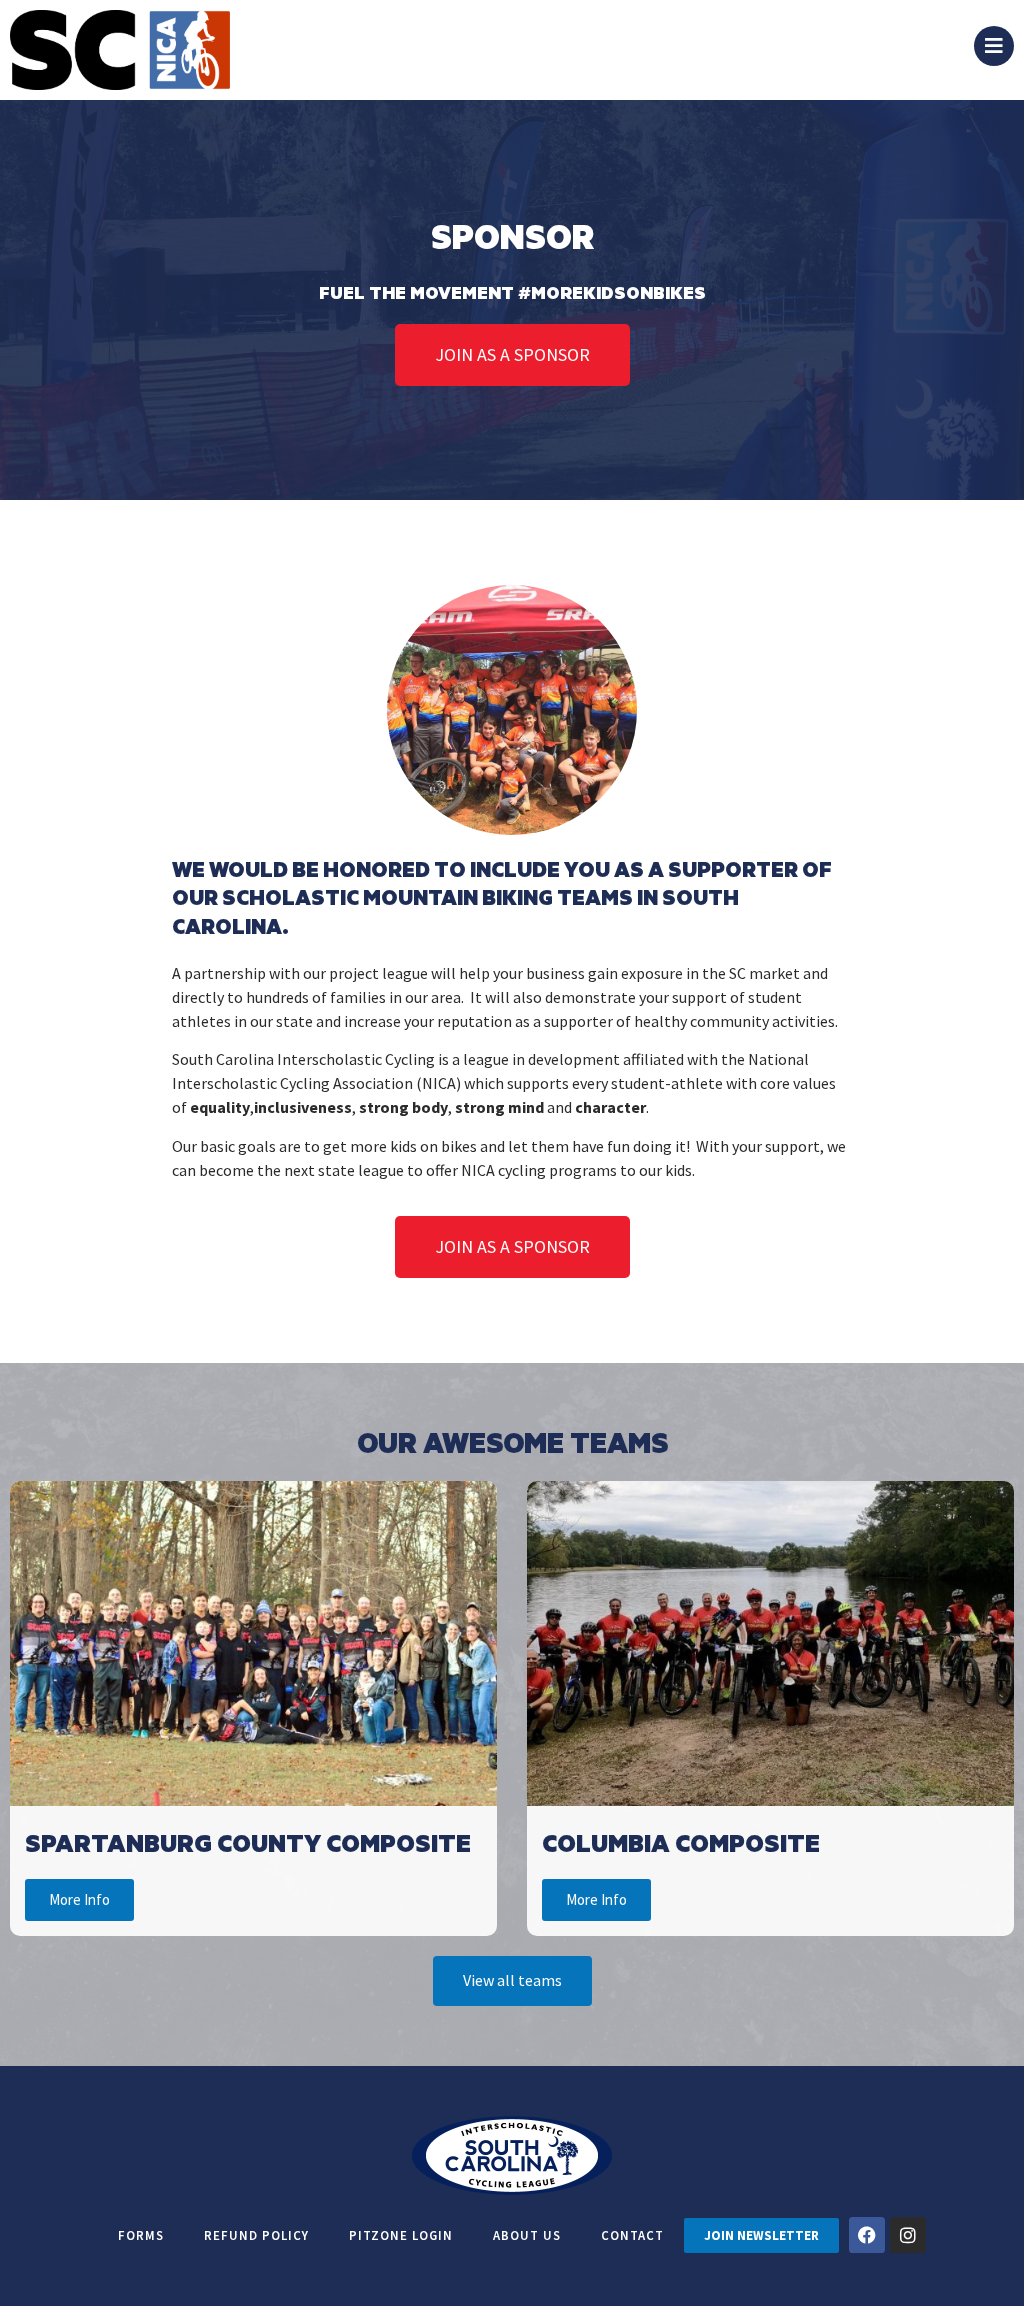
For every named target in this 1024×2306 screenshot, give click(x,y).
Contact (632, 2235)
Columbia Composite (681, 1842)
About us (527, 2235)
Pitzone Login (401, 2235)
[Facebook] (867, 2235)
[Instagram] (908, 2235)
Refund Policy (256, 2235)
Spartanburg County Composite (248, 1842)
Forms (141, 2235)
